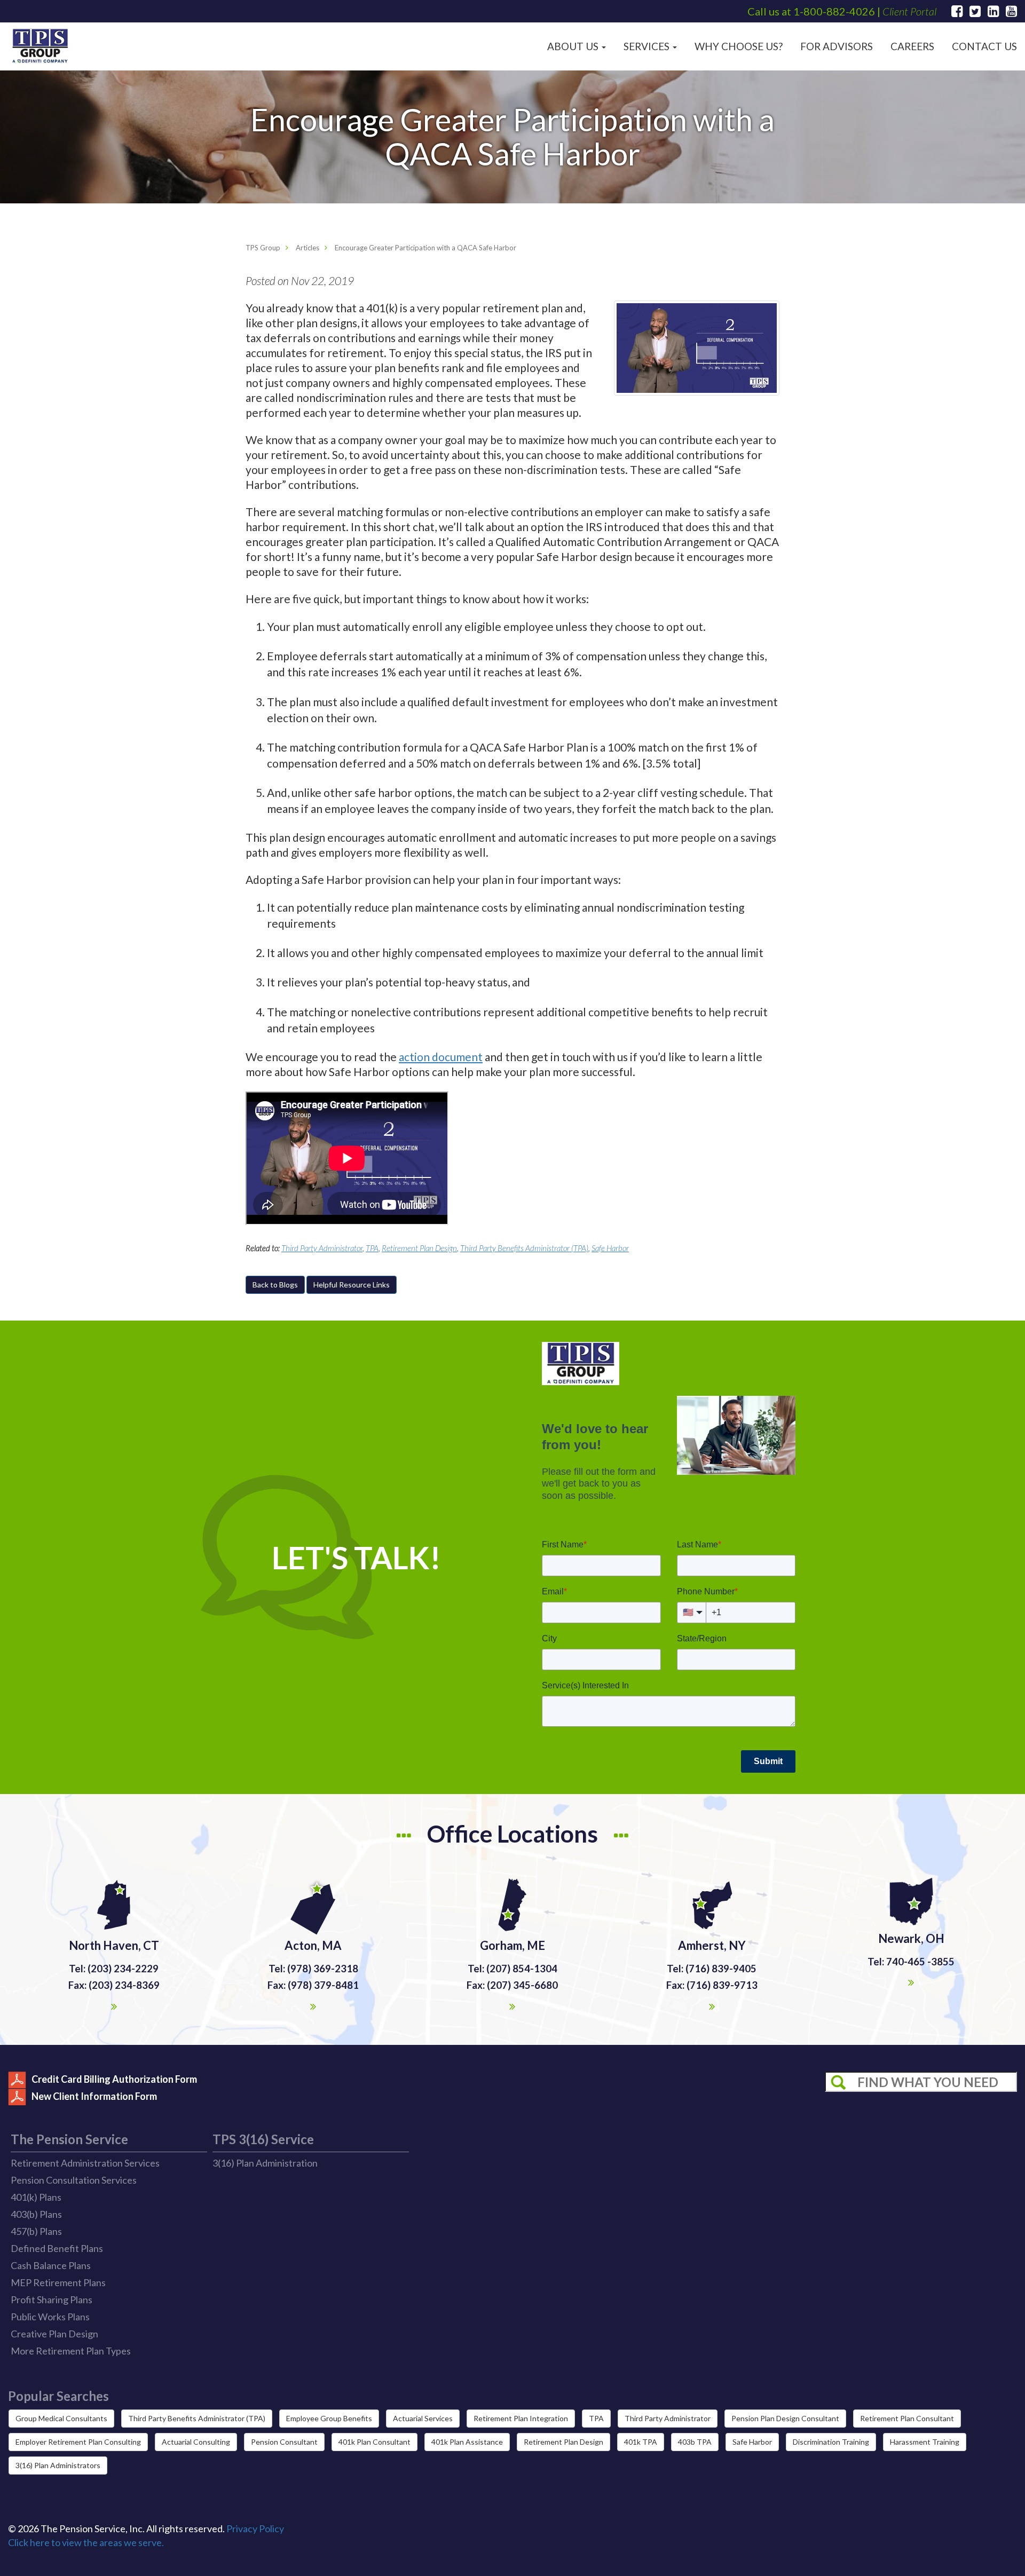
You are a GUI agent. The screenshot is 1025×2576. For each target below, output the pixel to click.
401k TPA (641, 2442)
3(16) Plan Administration (265, 2163)
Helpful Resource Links (352, 1285)
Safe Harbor (610, 1248)
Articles (307, 248)
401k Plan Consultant (374, 2442)
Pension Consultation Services (74, 2180)
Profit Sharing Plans (52, 2300)
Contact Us (984, 46)
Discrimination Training (831, 2442)
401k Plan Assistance (467, 2442)
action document (441, 1057)
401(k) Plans (36, 2197)
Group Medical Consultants (61, 2418)
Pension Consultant (284, 2442)
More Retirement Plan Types (71, 2351)
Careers (912, 46)
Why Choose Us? (739, 46)
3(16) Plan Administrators (58, 2465)
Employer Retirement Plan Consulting (78, 2442)
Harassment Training (925, 2442)
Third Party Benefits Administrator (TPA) (524, 1248)
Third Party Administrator (322, 1248)
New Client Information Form (94, 2096)
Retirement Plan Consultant (907, 2418)
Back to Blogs (275, 1285)
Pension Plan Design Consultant (785, 2418)
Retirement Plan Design (419, 1248)
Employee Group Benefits (329, 2418)
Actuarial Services (423, 2418)
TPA (372, 1248)
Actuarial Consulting (196, 2442)
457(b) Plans (36, 2231)
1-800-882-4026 (834, 11)
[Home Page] (40, 46)
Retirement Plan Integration (521, 2418)
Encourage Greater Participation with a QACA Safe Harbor (425, 248)
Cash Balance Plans (51, 2265)
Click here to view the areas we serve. (86, 2542)
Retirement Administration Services (85, 2163)
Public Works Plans (50, 2317)
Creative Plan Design (54, 2334)
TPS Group (263, 248)
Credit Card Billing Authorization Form (114, 2079)
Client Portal (909, 11)
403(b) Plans (36, 2214)
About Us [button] (574, 46)
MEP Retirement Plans (58, 2282)
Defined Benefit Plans (57, 2248)
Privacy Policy (255, 2528)
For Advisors (837, 46)
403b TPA (695, 2442)
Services (648, 46)
